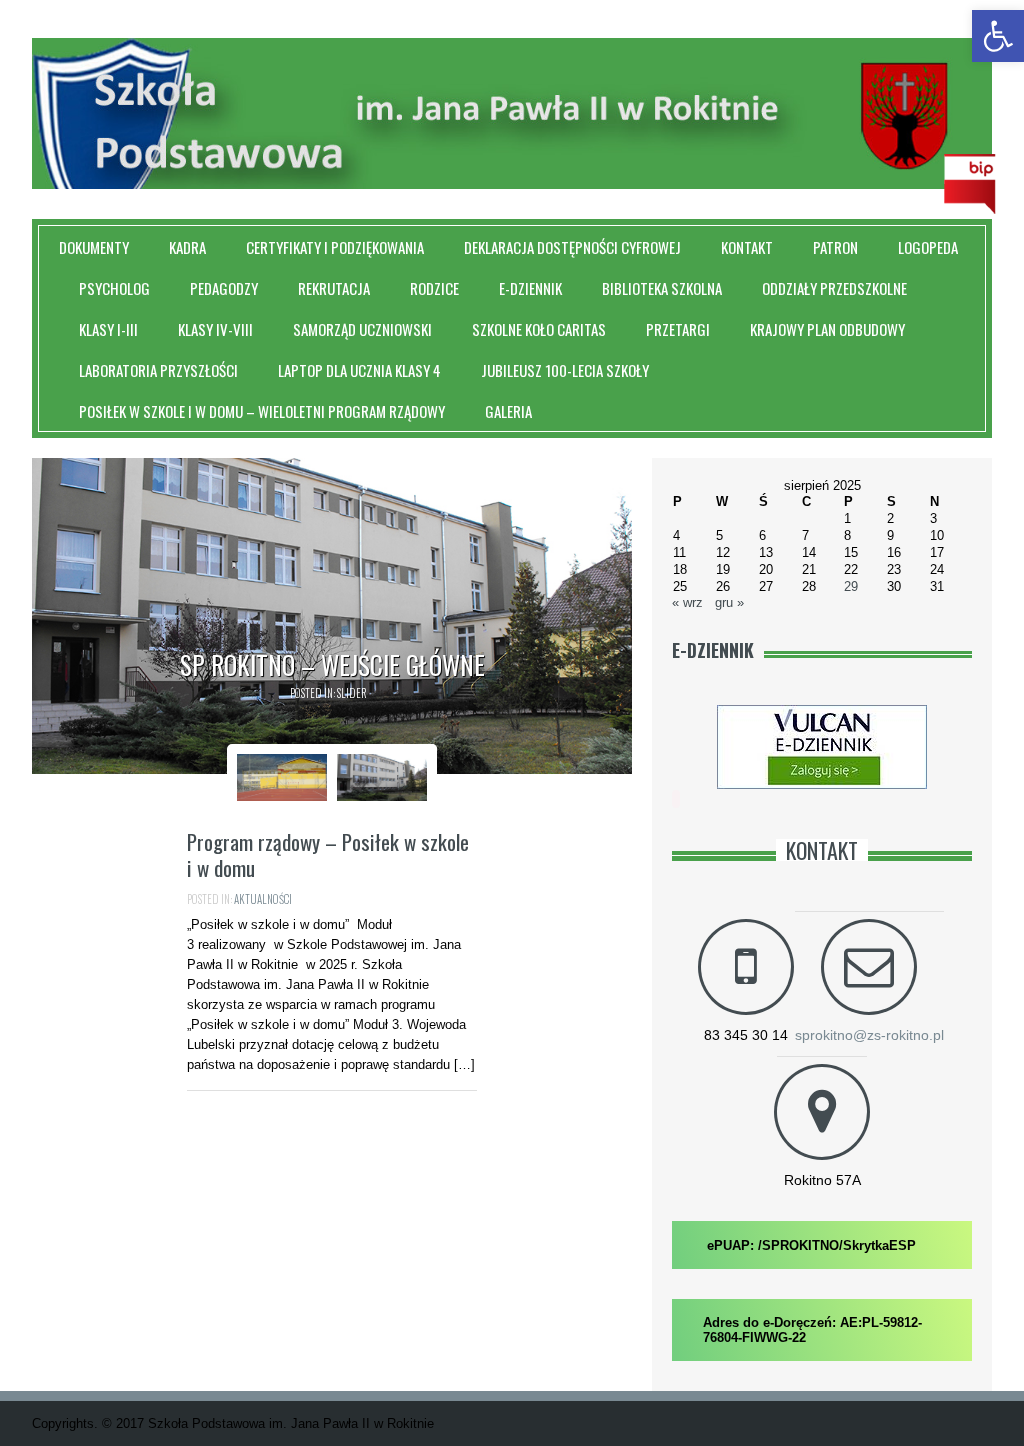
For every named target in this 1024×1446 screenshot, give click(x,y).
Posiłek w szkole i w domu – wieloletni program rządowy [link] (262, 411)
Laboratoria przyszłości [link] (158, 370)
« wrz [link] (687, 602)
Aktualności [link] (263, 899)
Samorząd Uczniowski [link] (362, 329)
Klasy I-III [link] (108, 329)
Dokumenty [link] (94, 247)
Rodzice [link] (434, 288)
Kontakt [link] (747, 247)
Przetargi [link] (678, 329)
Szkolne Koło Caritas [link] (539, 329)
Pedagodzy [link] (224, 288)
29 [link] (851, 586)
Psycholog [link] (114, 288)
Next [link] (655, 616)
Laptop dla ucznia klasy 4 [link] (359, 370)
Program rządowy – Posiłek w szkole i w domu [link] (328, 854)
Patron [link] (835, 247)
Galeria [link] (508, 411)
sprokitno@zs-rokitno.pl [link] (869, 1035)
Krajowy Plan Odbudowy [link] (827, 329)
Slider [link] (352, 693)
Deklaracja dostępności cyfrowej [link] (572, 247)
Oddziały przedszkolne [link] (834, 288)
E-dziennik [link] (530, 288)
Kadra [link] (187, 247)
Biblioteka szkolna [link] (662, 288)
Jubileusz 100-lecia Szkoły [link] (565, 370)
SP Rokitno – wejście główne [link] (332, 664)
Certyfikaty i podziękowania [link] (335, 247)
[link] (998, 36)
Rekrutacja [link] (334, 288)
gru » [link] (729, 602)
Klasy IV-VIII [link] (215, 329)
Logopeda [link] (928, 247)
